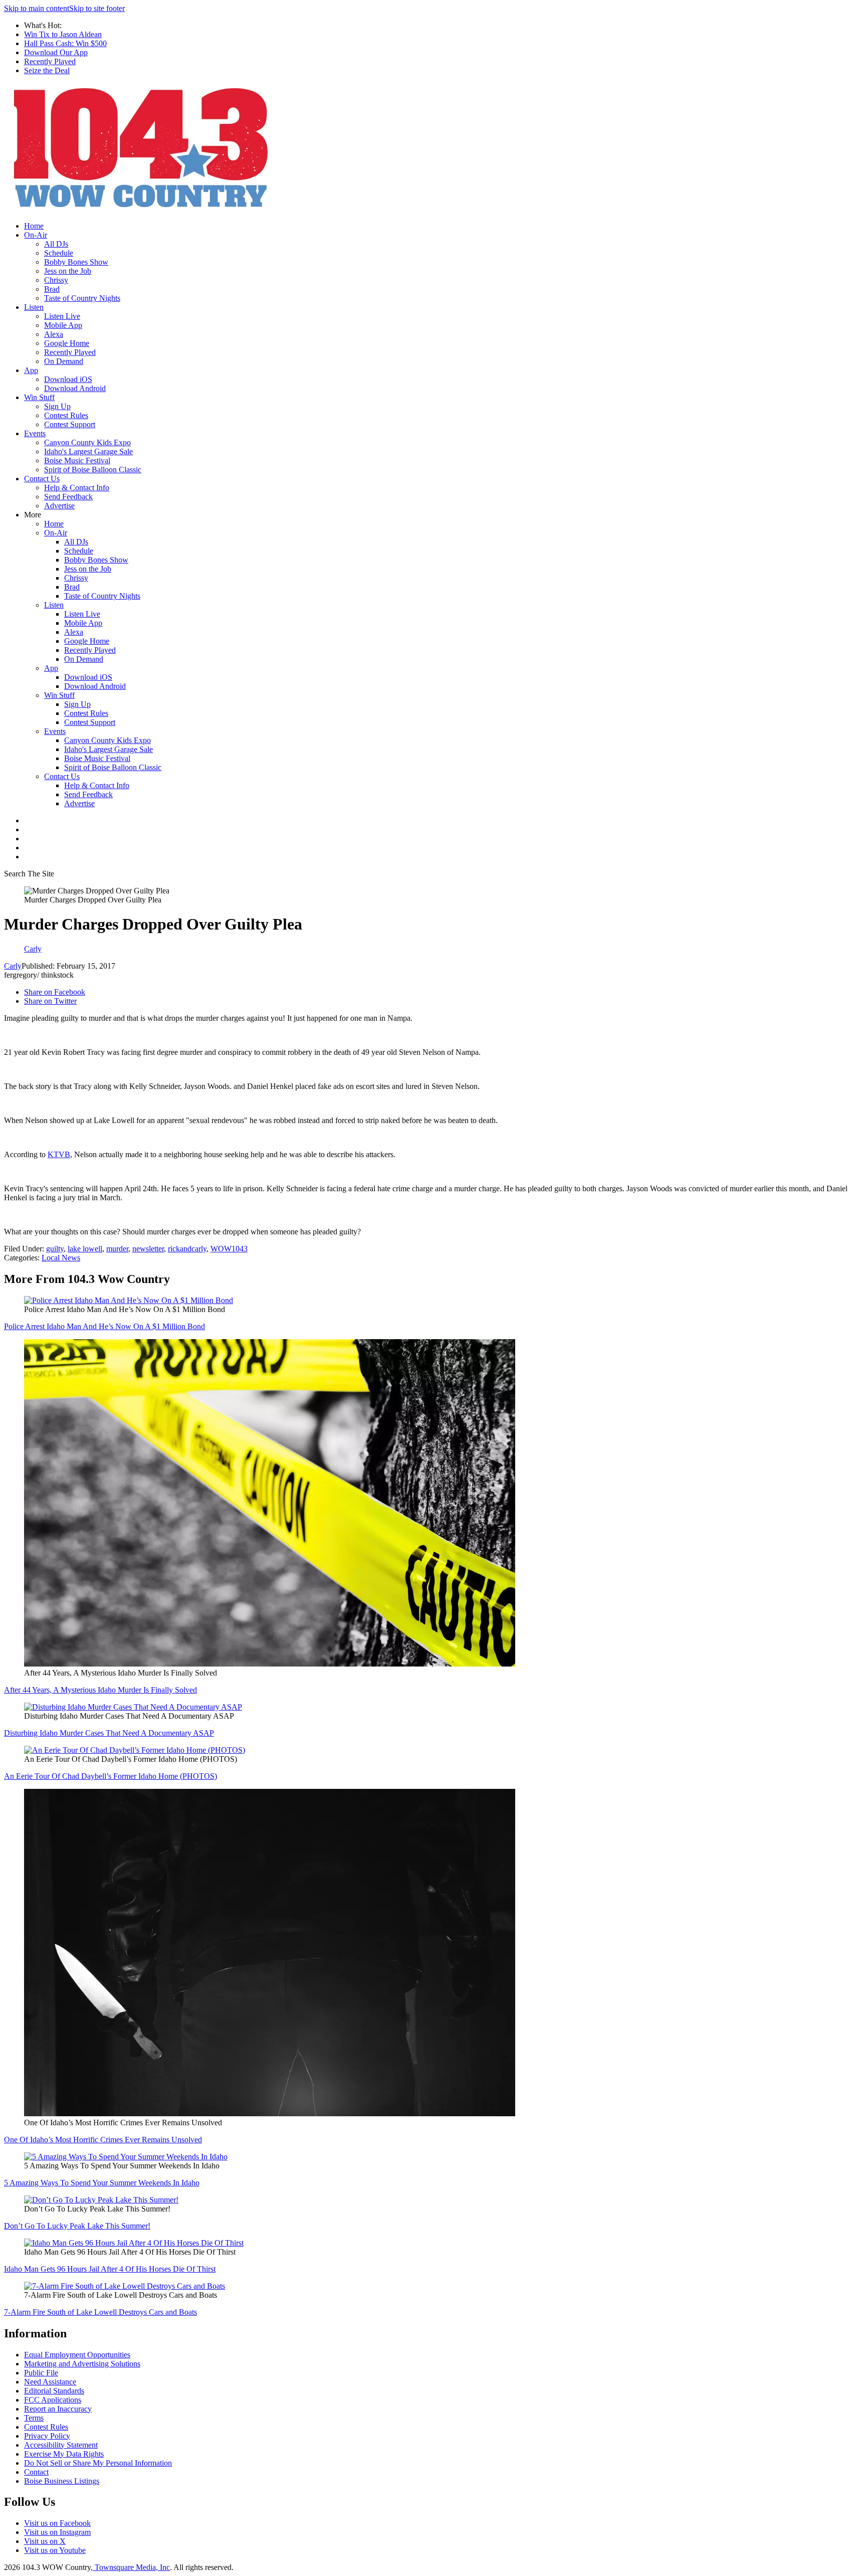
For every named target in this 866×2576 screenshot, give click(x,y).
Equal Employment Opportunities (77, 2355)
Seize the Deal (47, 70)
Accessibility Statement (61, 2445)
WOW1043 (229, 1249)
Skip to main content (37, 8)
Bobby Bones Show (76, 262)
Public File (41, 2373)
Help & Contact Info (77, 488)
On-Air (36, 235)
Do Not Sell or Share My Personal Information (98, 2463)
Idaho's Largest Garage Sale (88, 451)
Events (35, 433)
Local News (61, 1258)
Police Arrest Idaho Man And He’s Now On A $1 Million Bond (104, 1326)
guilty (55, 1249)
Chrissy (56, 280)
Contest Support (70, 424)
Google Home (67, 343)
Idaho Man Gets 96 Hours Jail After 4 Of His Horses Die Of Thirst (110, 2269)
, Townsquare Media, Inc (130, 2567)
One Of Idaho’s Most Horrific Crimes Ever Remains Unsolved (103, 2140)
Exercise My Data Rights (64, 2454)
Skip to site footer (97, 8)
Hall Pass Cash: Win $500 (65, 43)
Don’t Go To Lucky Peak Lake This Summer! (77, 2226)
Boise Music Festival (77, 461)
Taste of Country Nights (82, 298)
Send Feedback (68, 497)
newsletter (148, 1249)
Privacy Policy (47, 2436)
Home (34, 226)
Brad (52, 289)
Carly (13, 966)
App (31, 370)
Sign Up (57, 406)
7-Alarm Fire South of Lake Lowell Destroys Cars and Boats (100, 2312)
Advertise (59, 506)
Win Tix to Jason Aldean (63, 34)
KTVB (59, 1154)
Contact (36, 2472)
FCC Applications (53, 2400)
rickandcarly (187, 1249)
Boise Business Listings (62, 2481)
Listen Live (62, 316)
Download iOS (68, 379)
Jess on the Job (68, 271)
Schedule (59, 253)
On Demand (64, 361)
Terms (34, 2418)
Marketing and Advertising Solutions (82, 2364)
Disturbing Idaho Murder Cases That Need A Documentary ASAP (109, 1733)
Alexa (54, 334)
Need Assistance (50, 2382)
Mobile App (63, 325)
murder (117, 1249)
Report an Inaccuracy (58, 2409)
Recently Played (50, 61)
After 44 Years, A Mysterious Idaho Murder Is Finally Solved (100, 1690)
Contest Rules (66, 415)
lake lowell (85, 1249)
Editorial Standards (54, 2391)
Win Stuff (39, 397)
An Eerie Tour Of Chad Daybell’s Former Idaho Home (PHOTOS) (111, 1776)
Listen (34, 307)
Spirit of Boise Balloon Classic (93, 470)
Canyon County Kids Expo (87, 442)
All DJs (56, 244)
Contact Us (42, 479)
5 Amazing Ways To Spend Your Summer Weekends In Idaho (102, 2183)
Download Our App (56, 52)
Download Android (75, 388)
